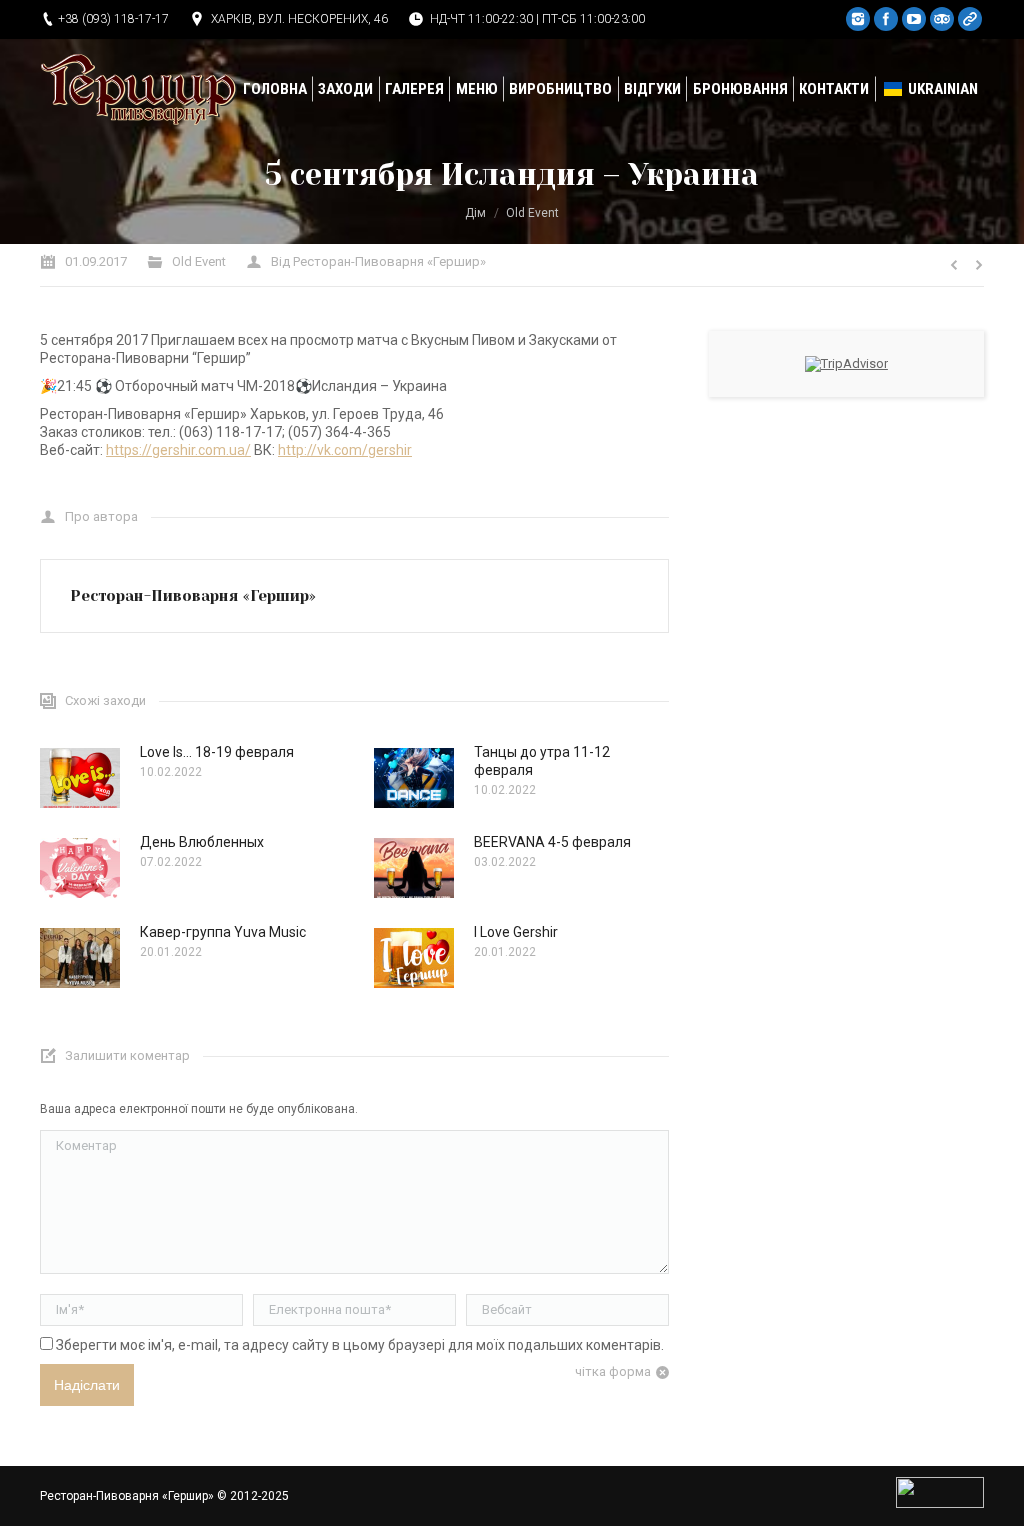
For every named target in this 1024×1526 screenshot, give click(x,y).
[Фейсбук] (886, 19)
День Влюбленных (202, 842)
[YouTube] (914, 19)
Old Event (532, 213)
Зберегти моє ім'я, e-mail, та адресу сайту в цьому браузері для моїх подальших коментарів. (360, 1345)
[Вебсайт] (970, 19)
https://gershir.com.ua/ (178, 450)
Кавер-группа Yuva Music (223, 932)
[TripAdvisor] (942, 19)
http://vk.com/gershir (345, 450)
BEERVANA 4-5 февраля (552, 842)
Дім (475, 213)
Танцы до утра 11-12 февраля (542, 761)
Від (378, 261)
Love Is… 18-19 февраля (217, 752)
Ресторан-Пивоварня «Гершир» (127, 1496)
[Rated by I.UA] (940, 1504)
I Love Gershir (516, 932)
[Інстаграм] (858, 19)
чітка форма (613, 1371)
